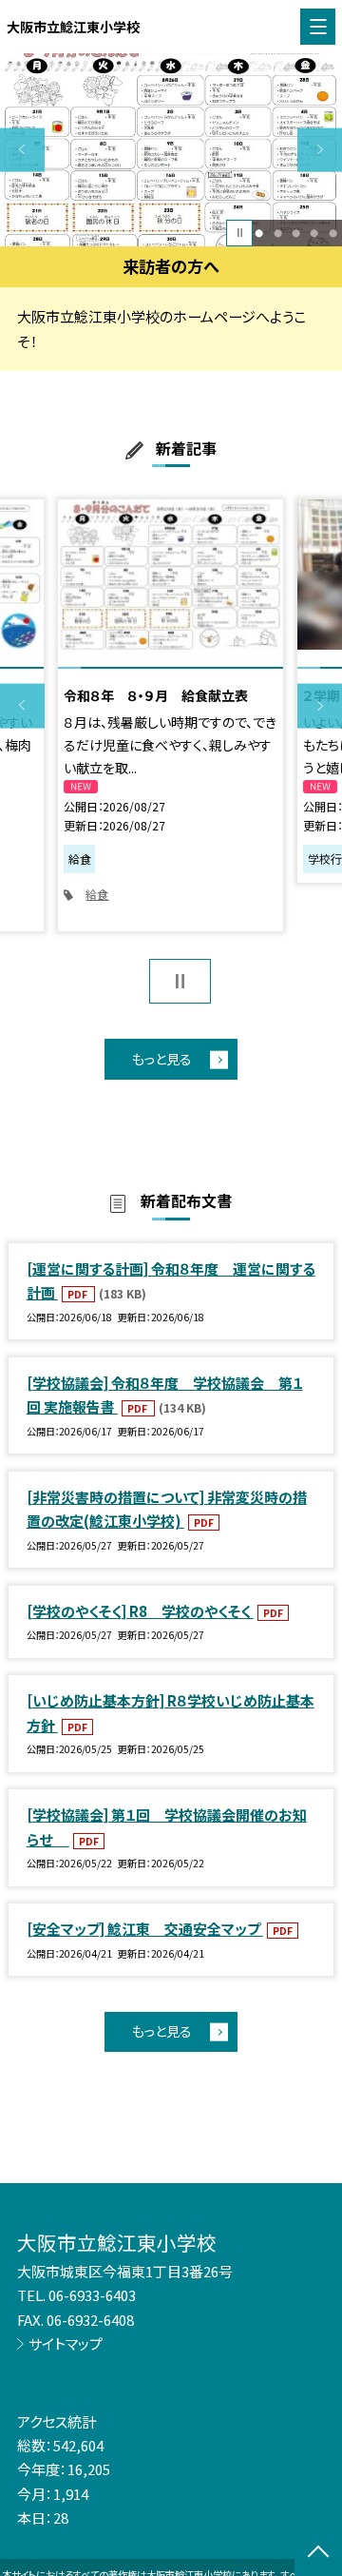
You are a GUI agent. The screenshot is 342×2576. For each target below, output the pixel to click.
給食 (97, 894)
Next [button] (320, 150)
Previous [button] (22, 150)
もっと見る (162, 1059)
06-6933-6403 (92, 2295)
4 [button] (314, 233)
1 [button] (259, 233)
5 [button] (333, 233)
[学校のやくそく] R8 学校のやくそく (140, 1611)
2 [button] (278, 233)
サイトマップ (66, 2343)
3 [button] (296, 233)
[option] (171, 150)
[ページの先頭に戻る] (318, 2553)
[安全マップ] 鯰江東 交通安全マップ (145, 1929)
